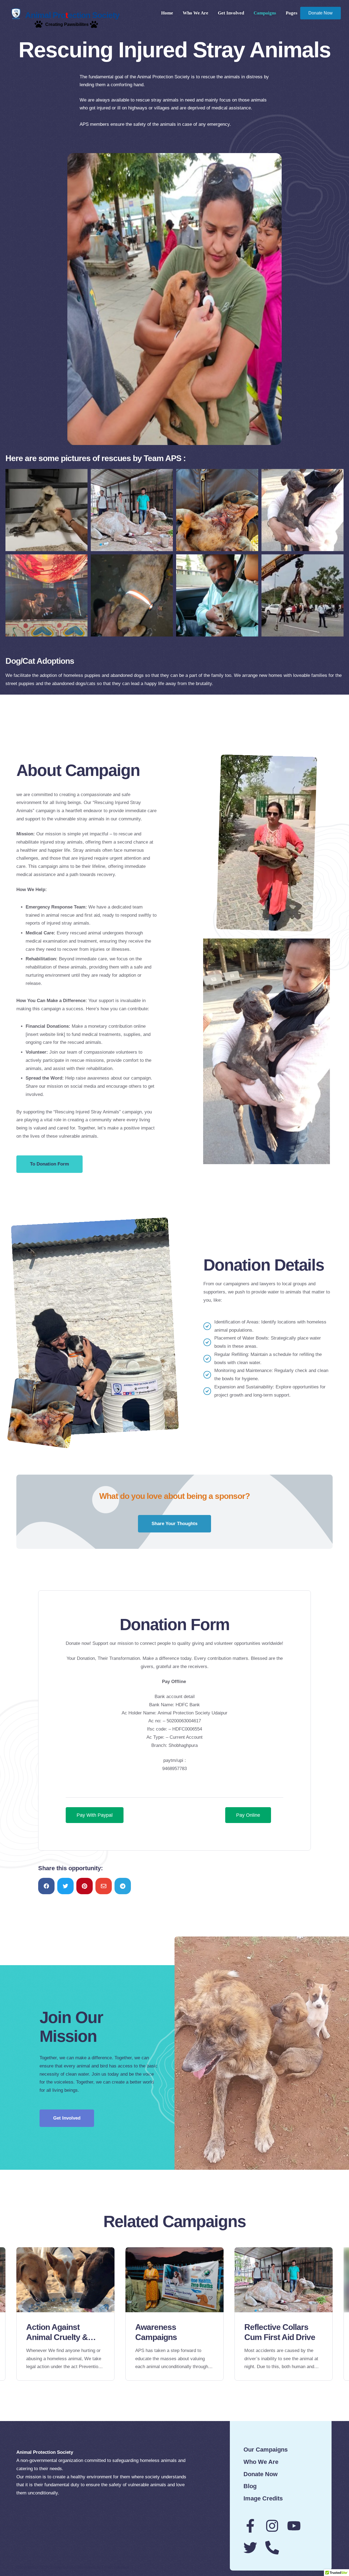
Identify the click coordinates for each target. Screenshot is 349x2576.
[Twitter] (250, 2548)
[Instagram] (272, 2526)
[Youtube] (294, 2526)
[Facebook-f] (250, 2526)
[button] (49, 1164)
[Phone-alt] (272, 2548)
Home (167, 13)
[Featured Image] (65, 2280)
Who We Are (195, 13)
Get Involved (231, 13)
